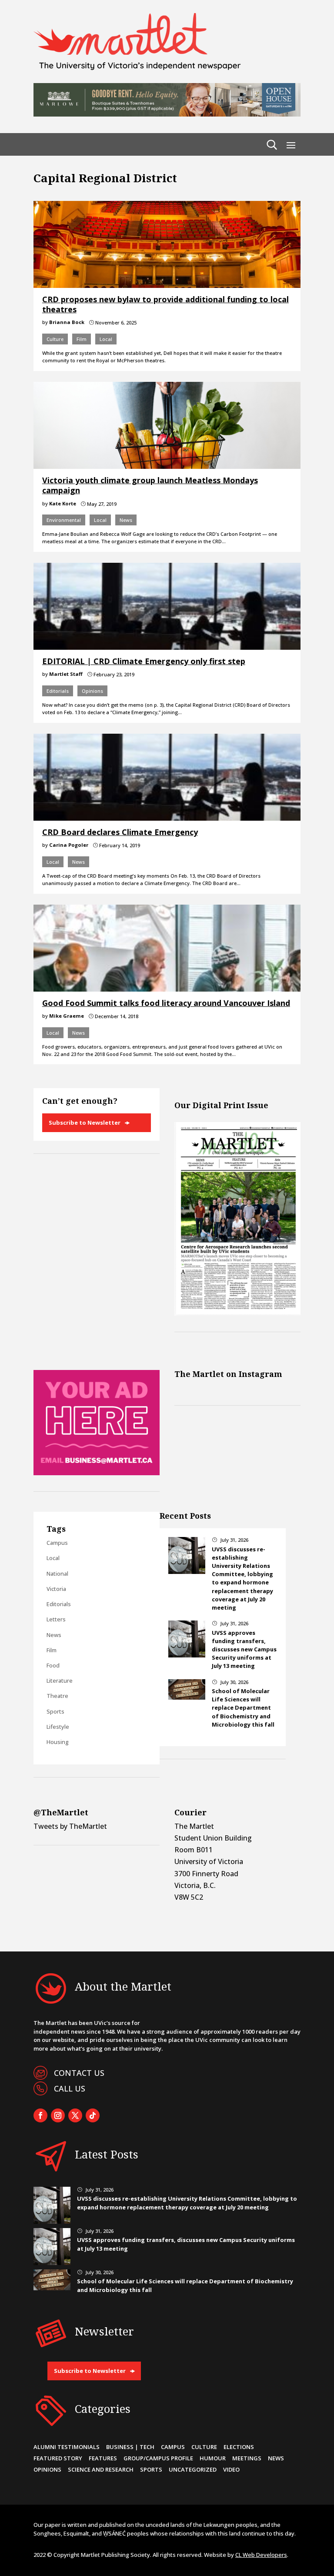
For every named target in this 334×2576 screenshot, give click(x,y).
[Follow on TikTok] (93, 2115)
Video (231, 2469)
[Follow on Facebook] (40, 2115)
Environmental (64, 520)
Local (106, 339)
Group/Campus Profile (158, 2458)
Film (82, 339)
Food (53, 1665)
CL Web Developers (261, 2555)
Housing (58, 1742)
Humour (213, 2458)
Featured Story (58, 2458)
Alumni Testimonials (67, 2447)
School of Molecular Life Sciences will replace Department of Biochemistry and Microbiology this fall (243, 1708)
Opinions (92, 691)
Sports (55, 1711)
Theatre (57, 1696)
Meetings (247, 2458)
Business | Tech (130, 2447)
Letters (56, 1619)
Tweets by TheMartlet (70, 1826)
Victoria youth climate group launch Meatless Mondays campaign (150, 485)
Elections (239, 2447)
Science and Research (101, 2469)
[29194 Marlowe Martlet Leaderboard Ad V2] (167, 114)
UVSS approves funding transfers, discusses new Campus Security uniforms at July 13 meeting (244, 1649)
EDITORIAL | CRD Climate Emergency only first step (144, 661)
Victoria (56, 1589)
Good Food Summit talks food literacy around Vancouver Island (166, 1003)
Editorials (58, 691)
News (126, 520)
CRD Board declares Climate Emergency (120, 832)
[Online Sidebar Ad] (97, 1473)
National (57, 1574)
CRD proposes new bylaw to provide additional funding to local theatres (165, 304)
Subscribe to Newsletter (85, 1123)
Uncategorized (193, 2469)
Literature (60, 1681)
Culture (55, 339)
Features (103, 2458)
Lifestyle (58, 1727)
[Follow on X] (75, 2115)
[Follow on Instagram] (58, 2115)
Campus (57, 1543)
